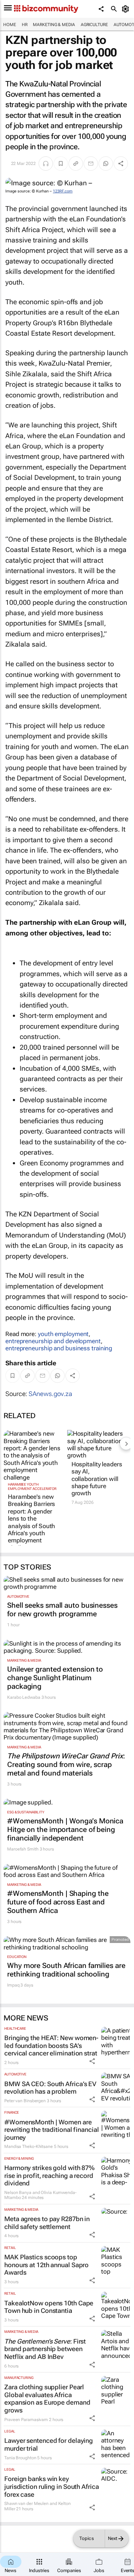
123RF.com (63, 191)
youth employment (63, 1334)
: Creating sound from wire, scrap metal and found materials (66, 1764)
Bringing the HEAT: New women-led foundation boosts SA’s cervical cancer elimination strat (51, 2045)
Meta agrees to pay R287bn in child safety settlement (47, 2223)
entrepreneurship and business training (59, 1348)
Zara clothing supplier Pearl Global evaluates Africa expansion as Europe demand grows (47, 2399)
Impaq (13, 1985)
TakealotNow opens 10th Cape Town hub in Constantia (49, 2307)
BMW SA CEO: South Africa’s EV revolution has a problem (50, 2088)
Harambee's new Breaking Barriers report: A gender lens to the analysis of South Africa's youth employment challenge (31, 1522)
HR (25, 25)
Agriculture (94, 25)
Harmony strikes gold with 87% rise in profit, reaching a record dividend (49, 2175)
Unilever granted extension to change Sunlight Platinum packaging (55, 1678)
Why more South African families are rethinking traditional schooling (66, 1970)
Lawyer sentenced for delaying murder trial (49, 2444)
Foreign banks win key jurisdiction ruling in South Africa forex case (52, 2486)
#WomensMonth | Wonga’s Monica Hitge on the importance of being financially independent (65, 1829)
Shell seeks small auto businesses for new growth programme (62, 1610)
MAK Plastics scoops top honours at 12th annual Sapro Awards (46, 2265)
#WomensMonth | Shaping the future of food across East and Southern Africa (58, 1902)
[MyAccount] (127, 9)
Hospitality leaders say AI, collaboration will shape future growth (97, 1479)
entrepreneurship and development (53, 1341)
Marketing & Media (54, 25)
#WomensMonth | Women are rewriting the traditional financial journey (52, 2130)
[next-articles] (126, 1443)
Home (10, 25)
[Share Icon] (92, 2061)
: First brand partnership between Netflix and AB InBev (45, 2349)
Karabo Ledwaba (24, 1697)
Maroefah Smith (23, 1849)
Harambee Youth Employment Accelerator (32, 1487)
